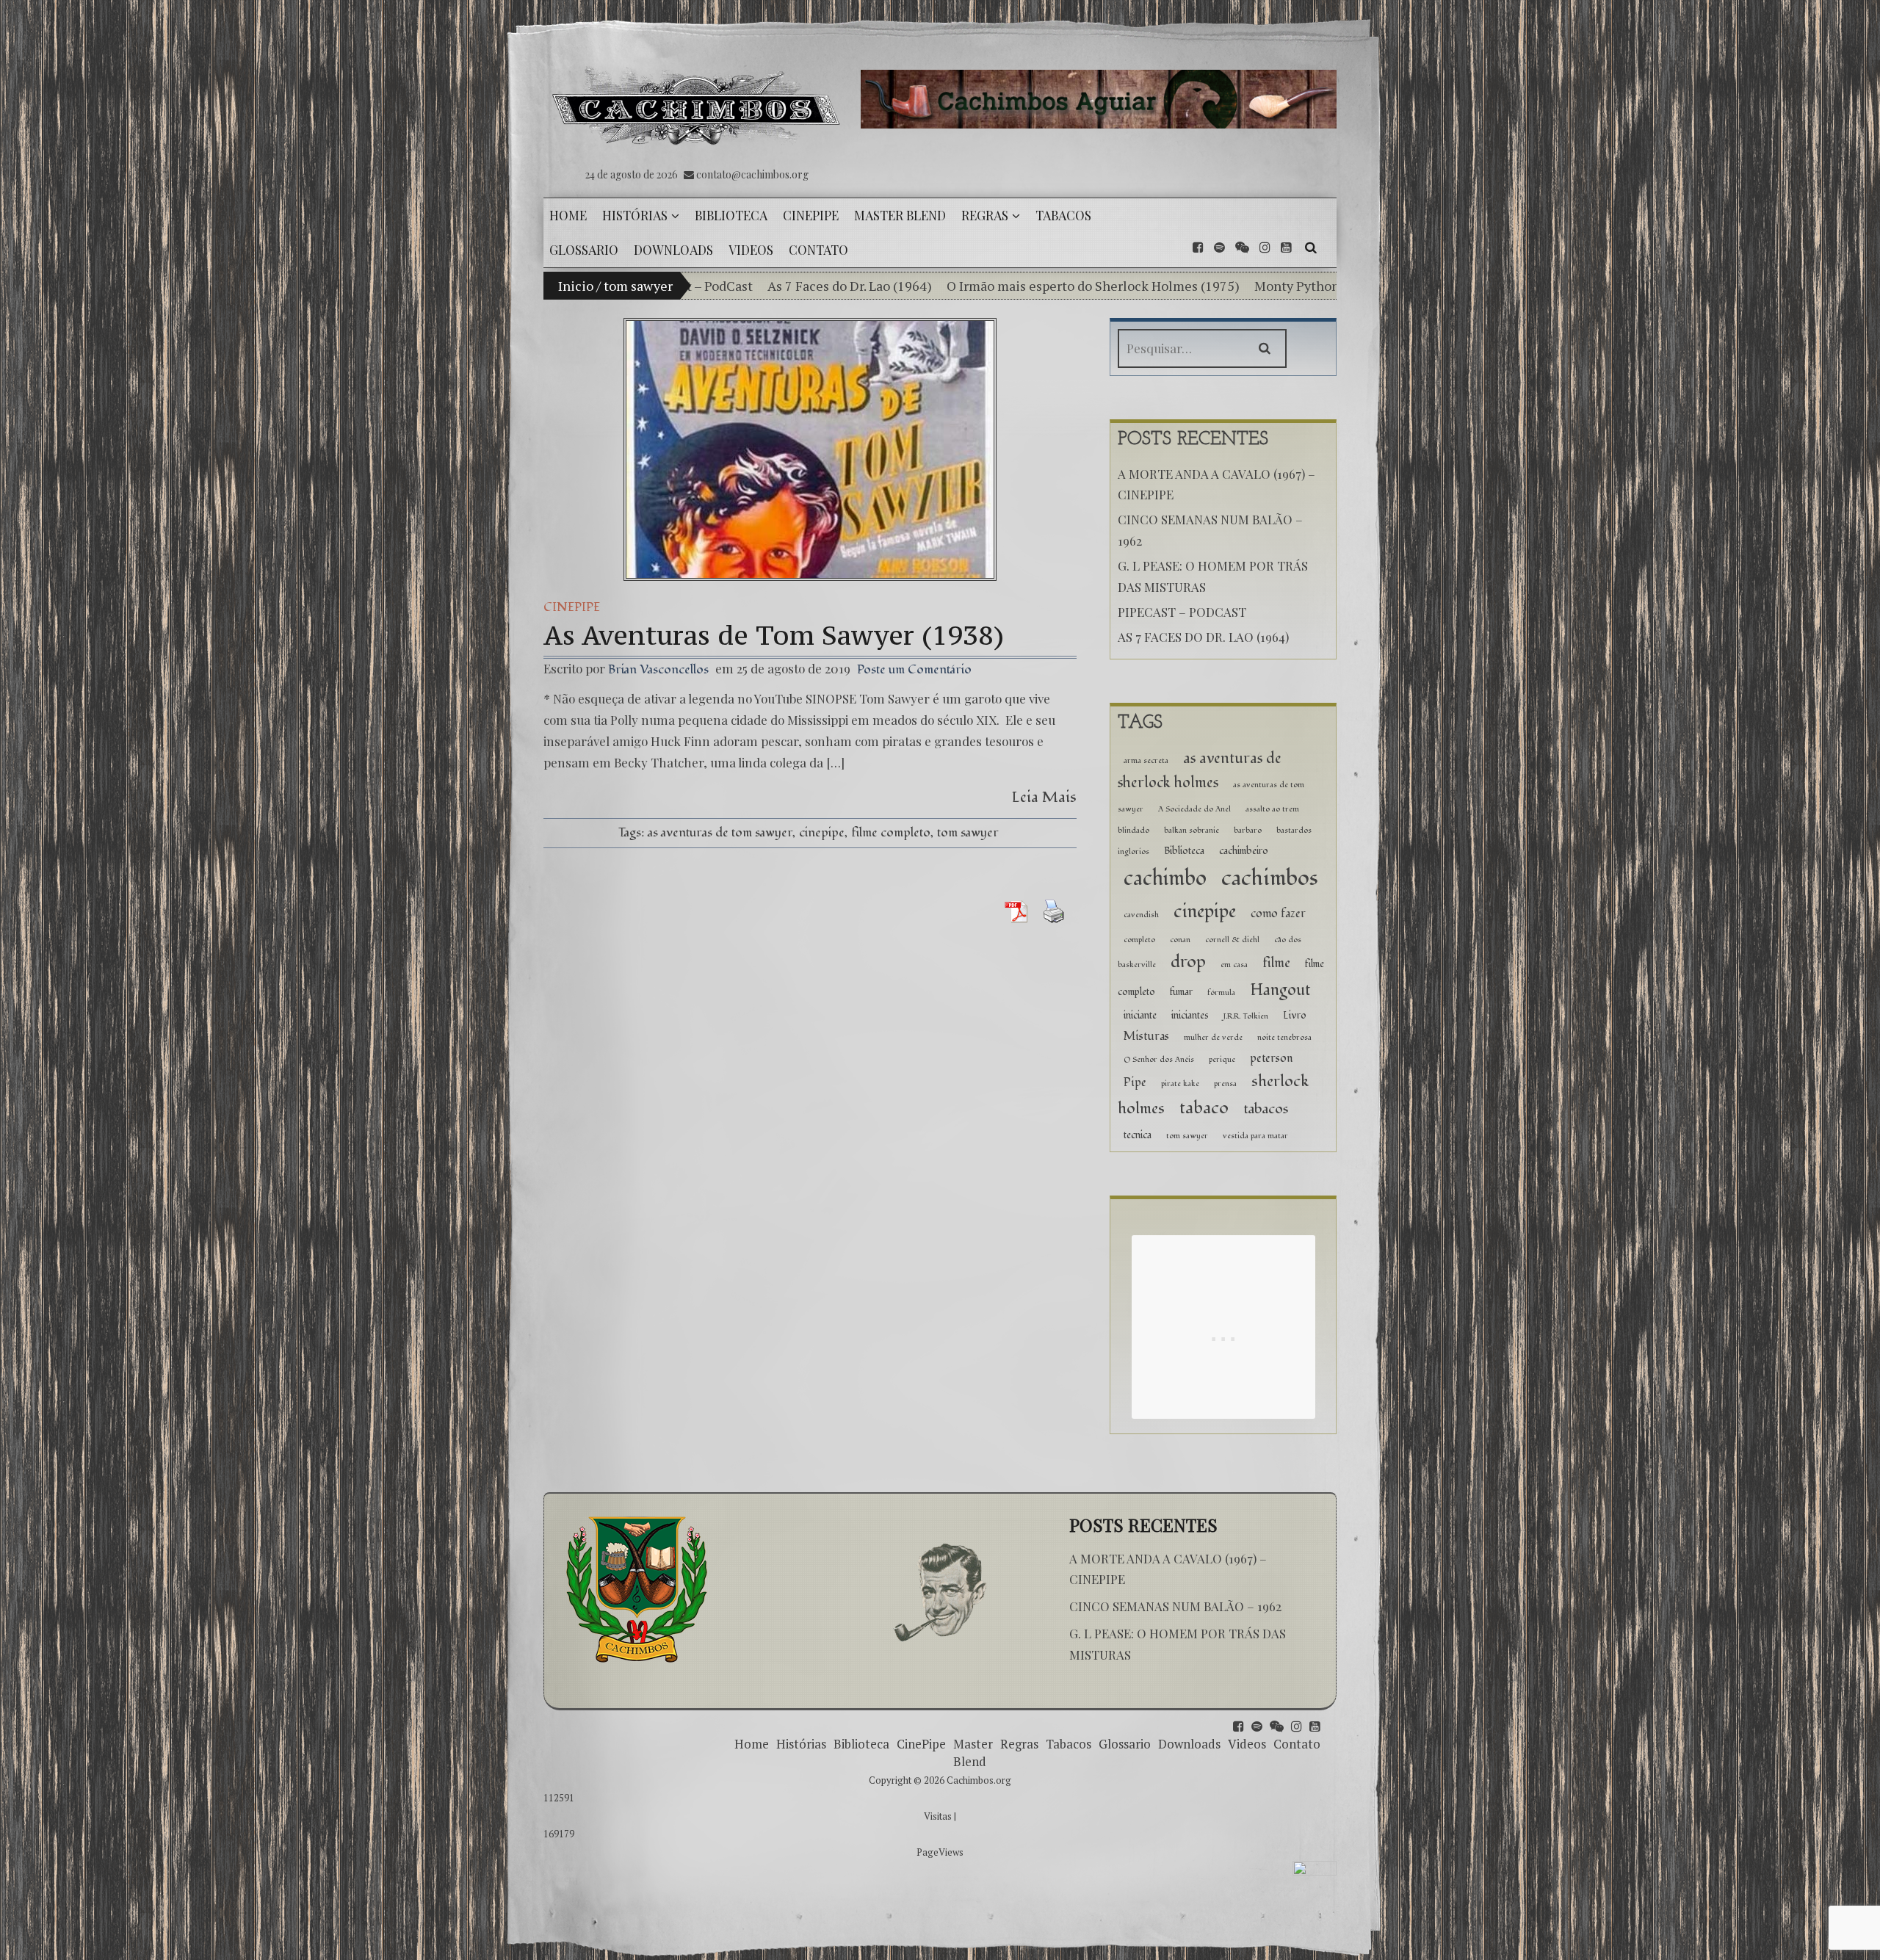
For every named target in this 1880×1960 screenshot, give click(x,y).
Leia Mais (1044, 797)
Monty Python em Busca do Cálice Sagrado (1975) (1211, 286)
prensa (1225, 1084)
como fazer (1278, 914)
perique (1222, 1059)
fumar (1181, 992)
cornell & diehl (1232, 940)
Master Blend (973, 1753)
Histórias (801, 1744)
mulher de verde (1213, 1037)
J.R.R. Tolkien (1246, 1016)
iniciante (1140, 1015)
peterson (1272, 1059)
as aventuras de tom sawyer (720, 832)
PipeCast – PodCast (1182, 612)
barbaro (1248, 830)
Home (752, 1744)
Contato (1297, 1744)
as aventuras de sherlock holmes (1200, 771)
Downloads (1189, 1744)
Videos (1247, 1744)
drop (1188, 962)
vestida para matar (1255, 1136)
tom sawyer (968, 832)
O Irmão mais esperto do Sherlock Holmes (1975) (901, 286)
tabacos (1266, 1109)
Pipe (1135, 1083)
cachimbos (1270, 878)
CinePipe (572, 607)
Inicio (576, 286)
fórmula (1221, 992)
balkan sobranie (1192, 830)
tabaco (1204, 1108)
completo (1139, 940)
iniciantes (1190, 1015)
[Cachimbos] (697, 106)
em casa (1234, 965)
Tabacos (1069, 1744)
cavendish (1141, 915)
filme (1276, 963)
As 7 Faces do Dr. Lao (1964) (1203, 637)
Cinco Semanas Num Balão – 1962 (1175, 1606)
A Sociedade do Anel (1194, 809)
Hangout (1280, 990)
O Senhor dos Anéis (1159, 1059)
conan (1180, 940)
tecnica (1138, 1135)
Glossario (1125, 1744)
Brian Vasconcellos (658, 669)
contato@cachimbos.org (752, 174)
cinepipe (822, 832)
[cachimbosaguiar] (1099, 99)
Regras (1019, 1744)
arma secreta (1146, 760)
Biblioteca (1184, 851)
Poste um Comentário (914, 669)
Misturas (1146, 1037)
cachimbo (1165, 879)
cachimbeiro (1244, 851)
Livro (1295, 1015)
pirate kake (1180, 1084)
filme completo (891, 832)
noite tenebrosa (1284, 1037)
